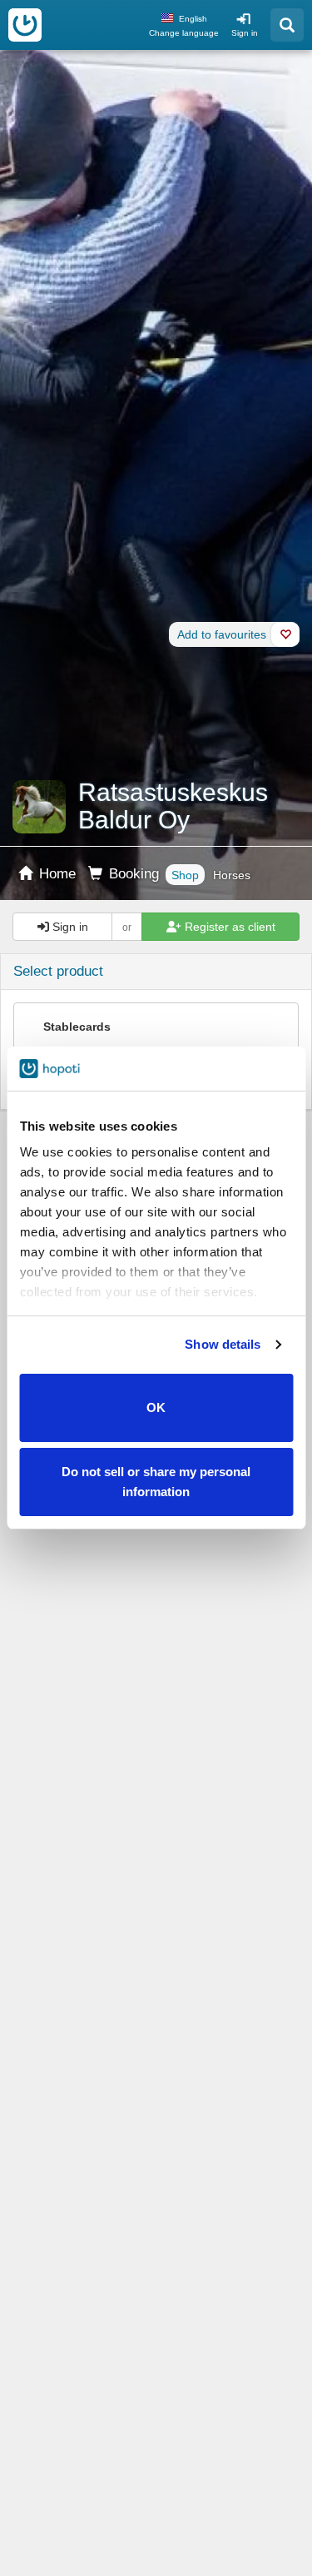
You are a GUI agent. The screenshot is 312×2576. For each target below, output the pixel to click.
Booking (132, 874)
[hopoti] (25, 25)
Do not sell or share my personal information (156, 1482)
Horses (232, 875)
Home (55, 874)
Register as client (228, 927)
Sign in (245, 33)
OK (156, 1407)
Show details (223, 1344)
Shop (185, 875)
